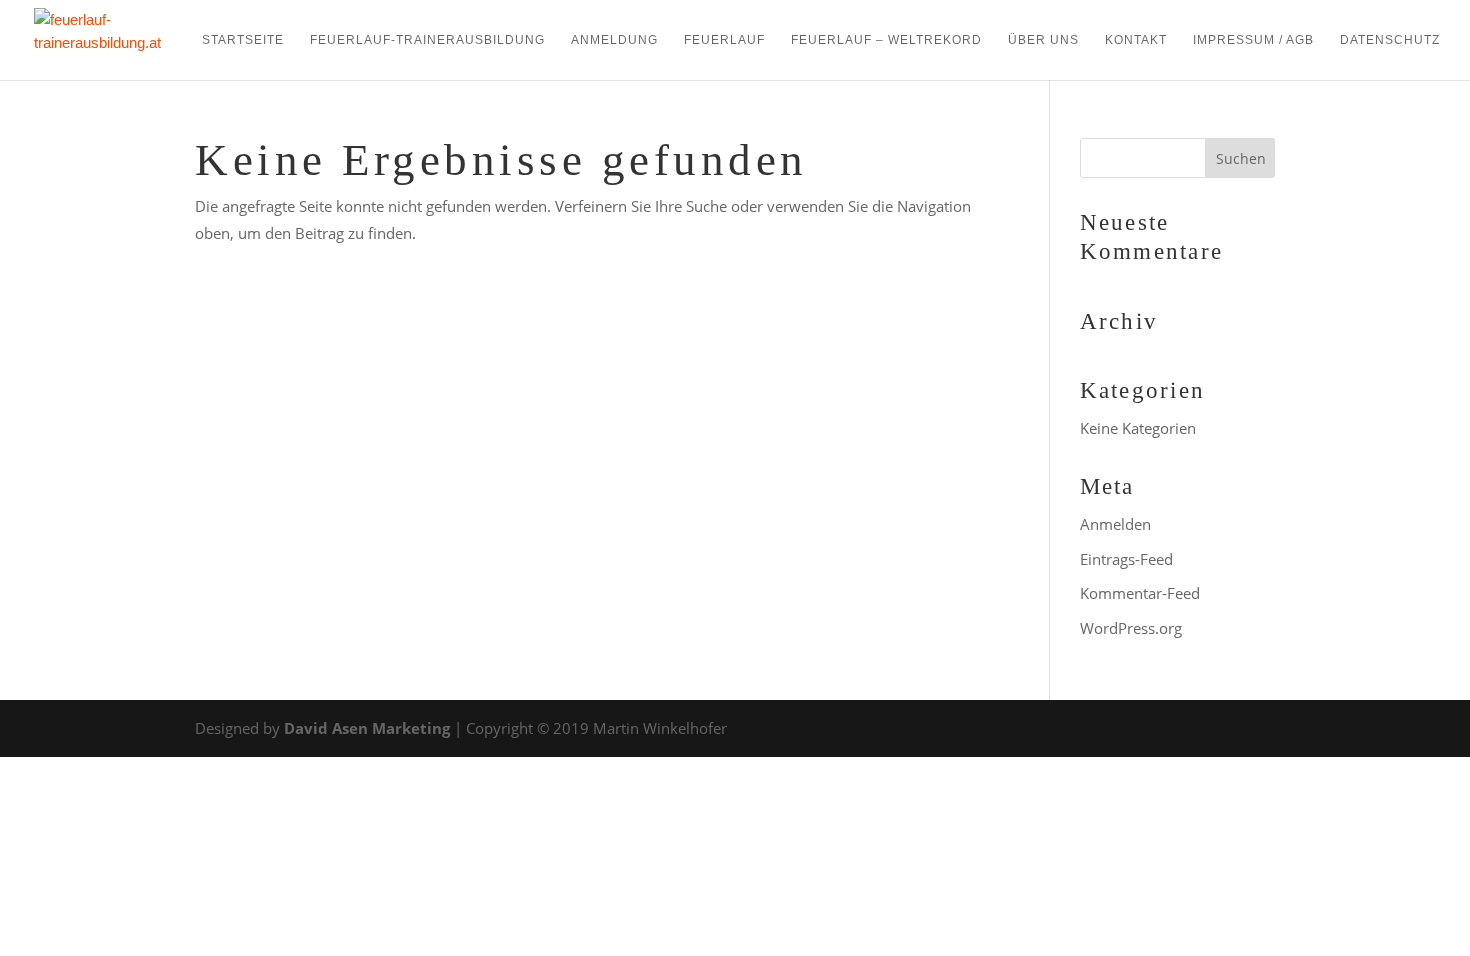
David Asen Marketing (367, 728)
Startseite (243, 40)
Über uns (1043, 40)
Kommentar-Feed (1140, 593)
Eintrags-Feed (1126, 559)
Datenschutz (1390, 40)
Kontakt (1136, 40)
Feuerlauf (724, 40)
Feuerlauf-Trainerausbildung (427, 40)
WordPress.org (1131, 628)
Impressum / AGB (1253, 40)
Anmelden (1115, 524)
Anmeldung (614, 40)
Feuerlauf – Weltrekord (886, 40)
